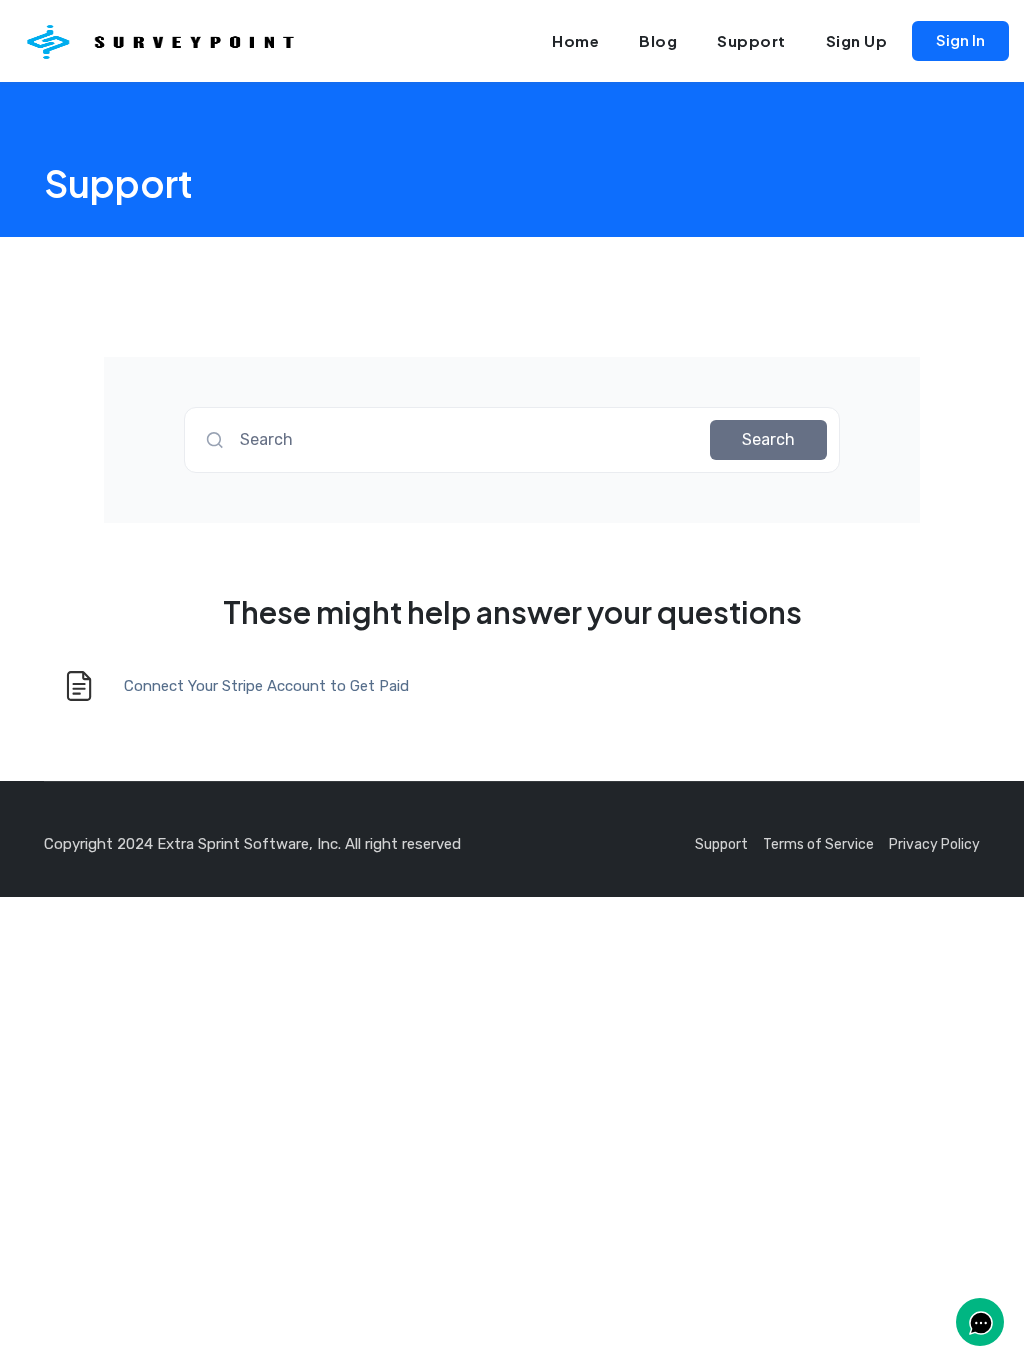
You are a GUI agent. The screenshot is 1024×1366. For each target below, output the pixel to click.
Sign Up (857, 40)
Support (751, 40)
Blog (658, 40)
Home (575, 40)
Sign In (960, 39)
